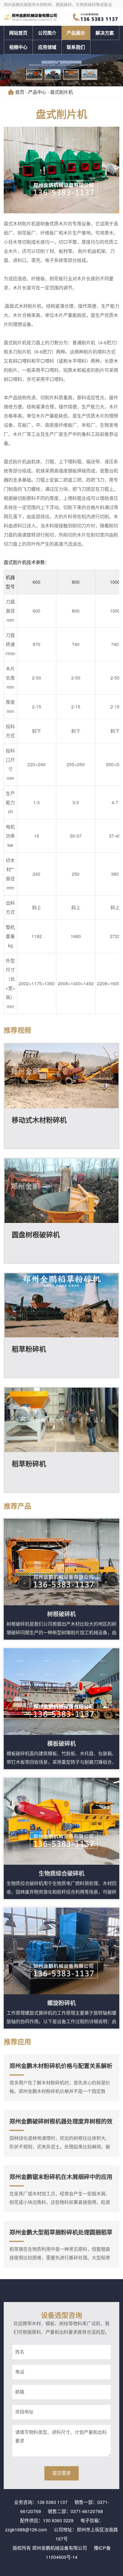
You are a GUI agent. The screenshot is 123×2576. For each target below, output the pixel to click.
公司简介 (47, 33)
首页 (20, 92)
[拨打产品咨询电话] (96, 17)
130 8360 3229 (58, 2520)
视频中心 (18, 47)
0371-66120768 (87, 2511)
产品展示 (76, 33)
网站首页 (18, 33)
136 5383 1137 (52, 2502)
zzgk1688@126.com (26, 2530)
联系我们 (76, 47)
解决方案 (105, 33)
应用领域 (47, 47)
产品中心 (37, 92)
